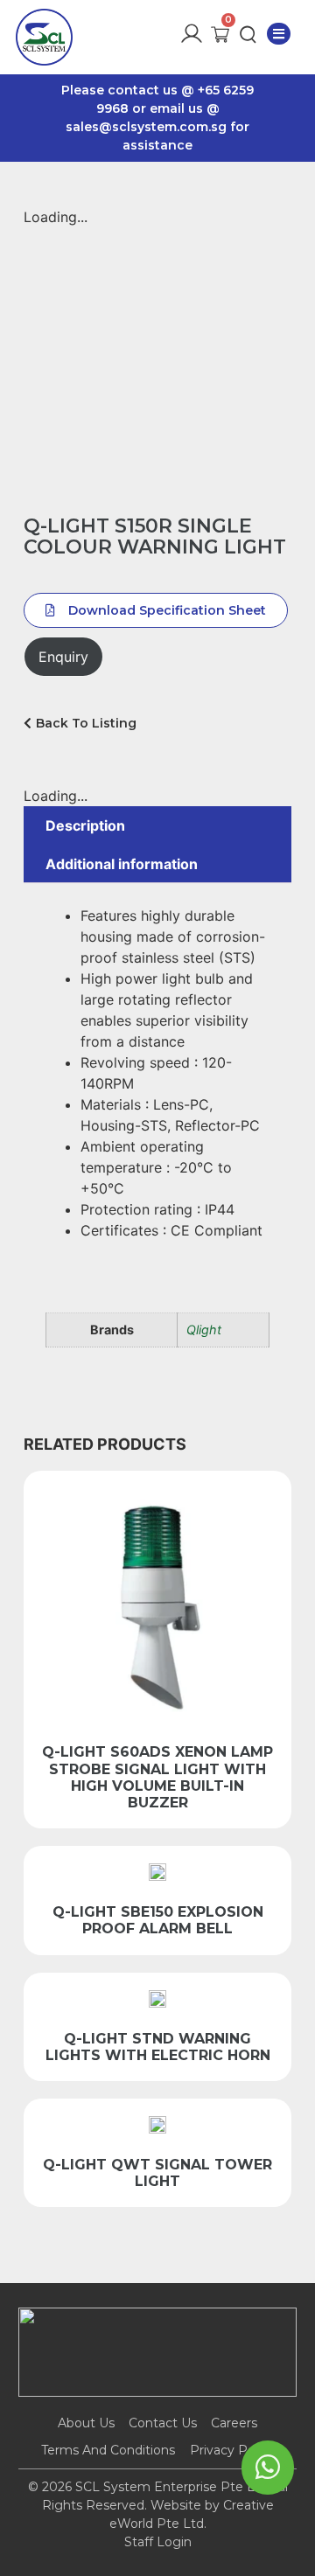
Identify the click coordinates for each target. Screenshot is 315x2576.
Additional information (122, 864)
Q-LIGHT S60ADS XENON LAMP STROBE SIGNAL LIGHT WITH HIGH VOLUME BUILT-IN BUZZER (157, 1777)
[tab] (157, 825)
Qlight (204, 1330)
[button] (279, 34)
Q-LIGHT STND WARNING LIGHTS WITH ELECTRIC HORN (158, 2047)
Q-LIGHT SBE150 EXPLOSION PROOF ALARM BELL (158, 1920)
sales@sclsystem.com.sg (146, 127)
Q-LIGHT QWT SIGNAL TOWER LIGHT (157, 2173)
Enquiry (63, 657)
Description (85, 825)
